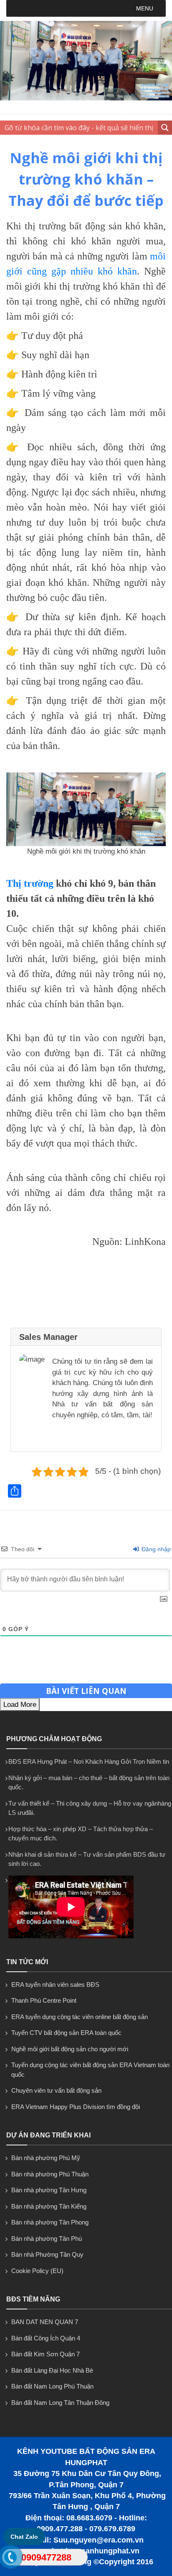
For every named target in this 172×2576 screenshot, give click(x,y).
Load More (20, 1705)
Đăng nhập (155, 1549)
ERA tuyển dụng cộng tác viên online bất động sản (80, 2017)
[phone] (10, 2559)
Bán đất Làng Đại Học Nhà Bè (52, 2370)
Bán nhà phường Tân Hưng (49, 2190)
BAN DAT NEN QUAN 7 (45, 2322)
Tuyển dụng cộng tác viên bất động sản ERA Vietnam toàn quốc (90, 2070)
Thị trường (30, 883)
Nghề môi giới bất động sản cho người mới (70, 2049)
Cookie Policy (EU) (37, 2271)
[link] (86, 809)
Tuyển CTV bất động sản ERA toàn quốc (66, 2033)
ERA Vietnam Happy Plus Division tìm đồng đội (76, 2107)
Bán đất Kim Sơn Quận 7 (46, 2354)
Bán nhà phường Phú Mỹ (46, 2158)
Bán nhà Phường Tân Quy (47, 2254)
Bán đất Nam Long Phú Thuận (52, 2386)
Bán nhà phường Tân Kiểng (49, 2206)
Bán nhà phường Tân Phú (47, 2239)
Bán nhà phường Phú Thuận (50, 2174)
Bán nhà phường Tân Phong (50, 2222)
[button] (145, 8)
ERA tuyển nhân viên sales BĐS (55, 1985)
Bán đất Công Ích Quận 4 (46, 2338)
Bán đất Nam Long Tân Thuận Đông (60, 2403)
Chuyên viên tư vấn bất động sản (56, 2090)
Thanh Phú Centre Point (44, 2000)
